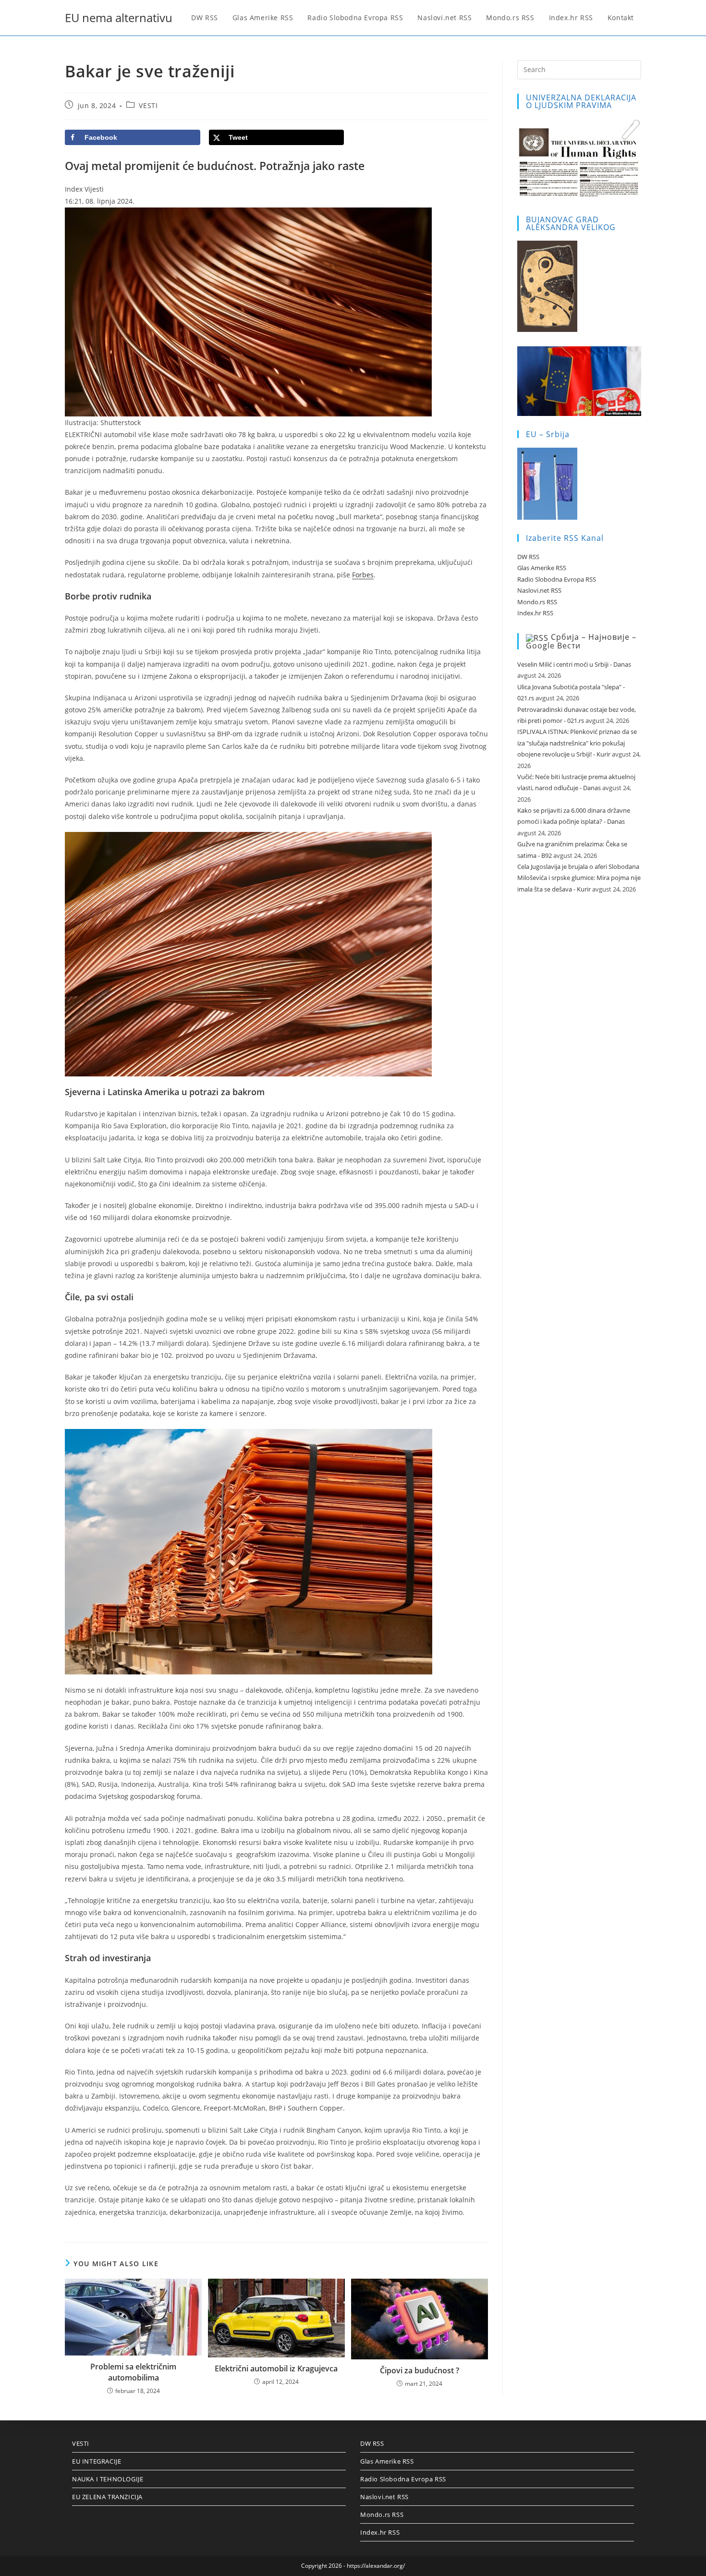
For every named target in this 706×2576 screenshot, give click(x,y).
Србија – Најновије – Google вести (581, 641)
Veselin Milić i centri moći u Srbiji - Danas (574, 664)
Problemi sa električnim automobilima (133, 2372)
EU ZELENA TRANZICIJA (107, 2497)
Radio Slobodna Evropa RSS (557, 579)
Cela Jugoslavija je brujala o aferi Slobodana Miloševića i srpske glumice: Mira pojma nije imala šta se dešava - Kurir (579, 878)
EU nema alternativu (119, 18)
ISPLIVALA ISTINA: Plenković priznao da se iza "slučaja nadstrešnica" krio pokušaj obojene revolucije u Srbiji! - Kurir (577, 743)
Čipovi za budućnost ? (420, 2370)
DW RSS (528, 557)
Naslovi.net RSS (539, 590)
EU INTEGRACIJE (97, 2461)
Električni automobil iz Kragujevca (276, 2368)
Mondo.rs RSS (537, 602)
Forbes (363, 575)
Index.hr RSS (535, 613)
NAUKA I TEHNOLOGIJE (108, 2479)
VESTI (148, 105)
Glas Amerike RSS (542, 568)
